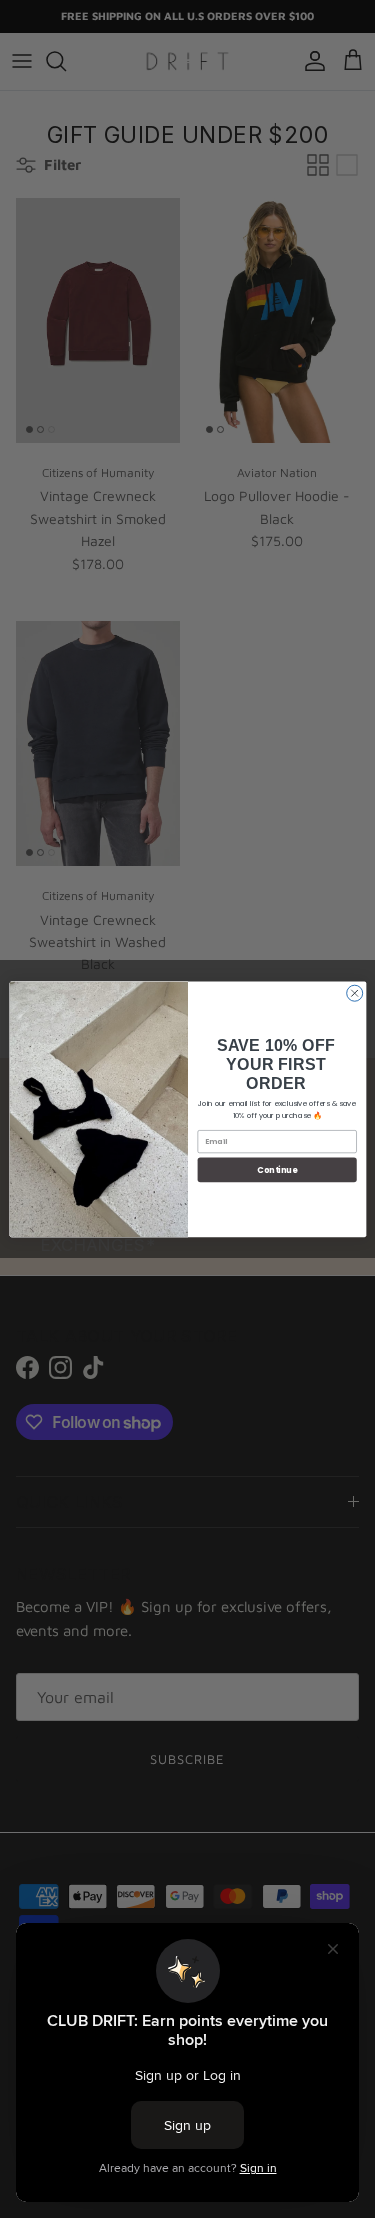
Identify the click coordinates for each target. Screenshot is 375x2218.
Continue (277, 1169)
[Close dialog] (354, 993)
